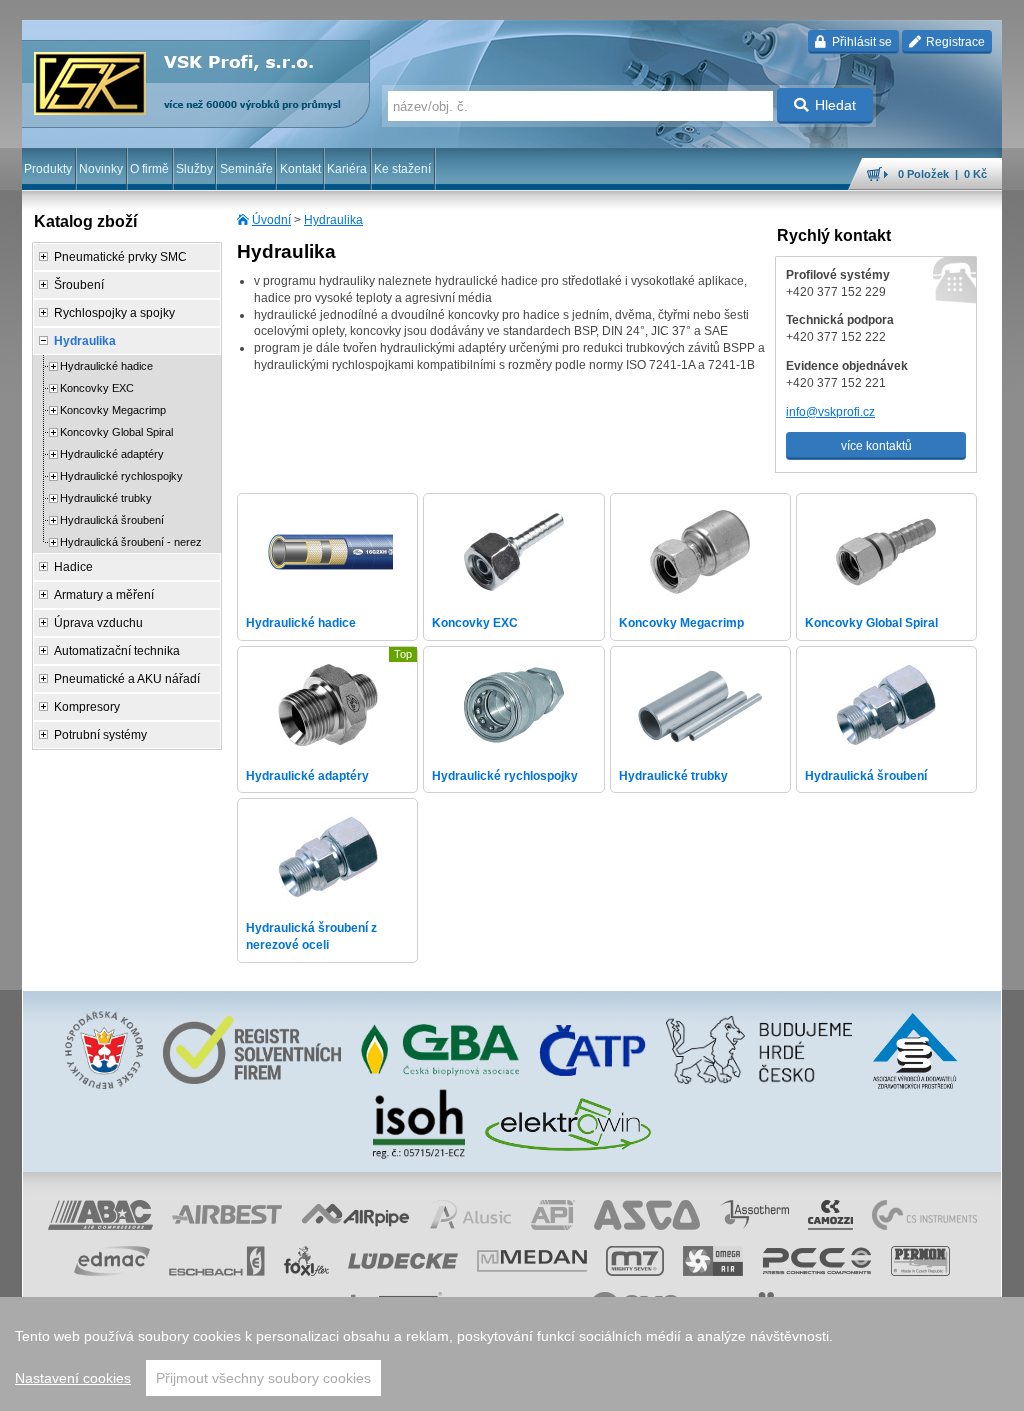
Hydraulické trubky (106, 498)
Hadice (73, 567)
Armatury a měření (104, 595)
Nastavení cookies (73, 1378)
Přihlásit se (860, 42)
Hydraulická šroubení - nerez (131, 542)
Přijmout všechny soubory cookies (263, 1378)
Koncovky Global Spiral (116, 432)
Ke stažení (402, 169)
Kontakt (300, 169)
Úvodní (271, 220)
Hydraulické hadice (106, 366)
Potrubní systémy (100, 735)
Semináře (246, 169)
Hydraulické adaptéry (112, 454)
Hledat (835, 105)
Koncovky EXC (97, 388)
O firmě (149, 169)
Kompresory (87, 707)
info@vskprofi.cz (830, 412)
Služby (194, 169)
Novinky (101, 169)
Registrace (954, 42)
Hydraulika (333, 220)
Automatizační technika (117, 651)
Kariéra (347, 169)
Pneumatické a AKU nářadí (127, 679)
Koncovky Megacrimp (113, 410)
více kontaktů (876, 446)
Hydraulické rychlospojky (121, 476)
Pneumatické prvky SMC (120, 257)
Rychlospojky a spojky (114, 313)
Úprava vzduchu (98, 623)
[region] (512, 1354)
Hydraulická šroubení (112, 520)
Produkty (48, 169)
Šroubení (79, 285)
